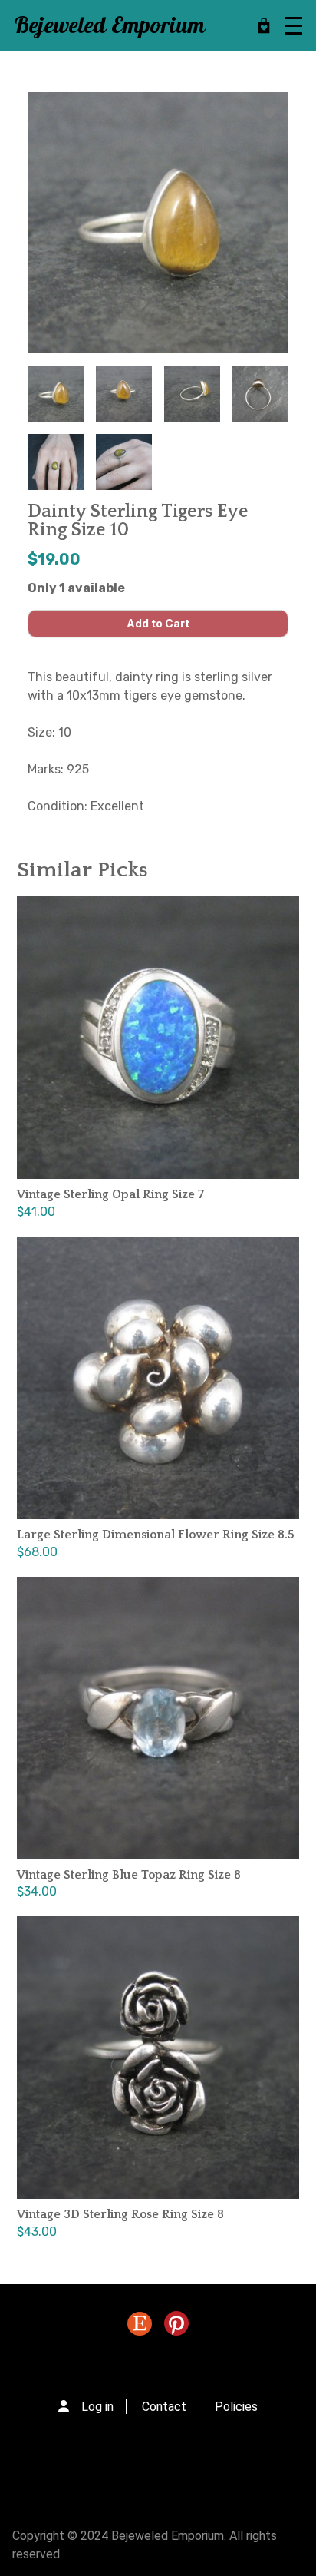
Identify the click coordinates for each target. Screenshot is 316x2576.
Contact (164, 2407)
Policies (236, 2407)
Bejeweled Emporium (109, 26)
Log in (97, 2407)
